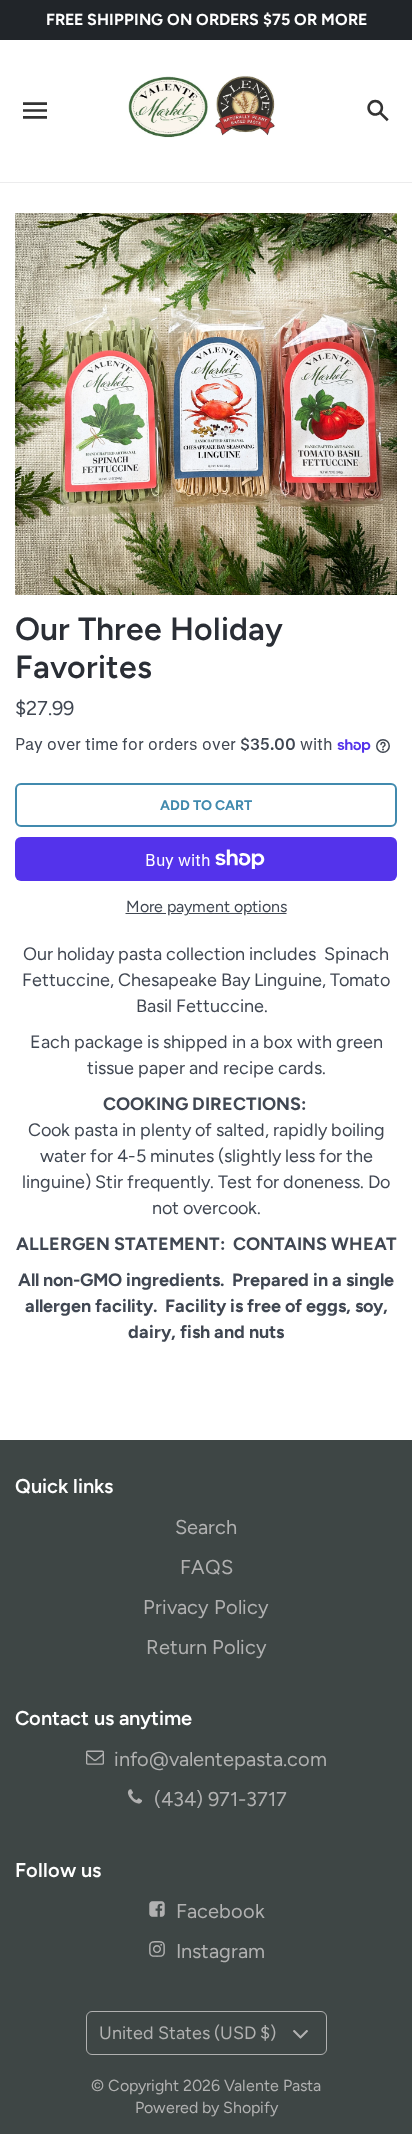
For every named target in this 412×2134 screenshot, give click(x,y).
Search (206, 1527)
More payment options (206, 906)
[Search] (377, 111)
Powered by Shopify (206, 2107)
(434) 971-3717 (220, 1799)
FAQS (206, 1567)
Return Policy (206, 1647)
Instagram (220, 1951)
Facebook (220, 1911)
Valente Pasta (272, 2085)
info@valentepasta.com (220, 1759)
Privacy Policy (206, 1607)
